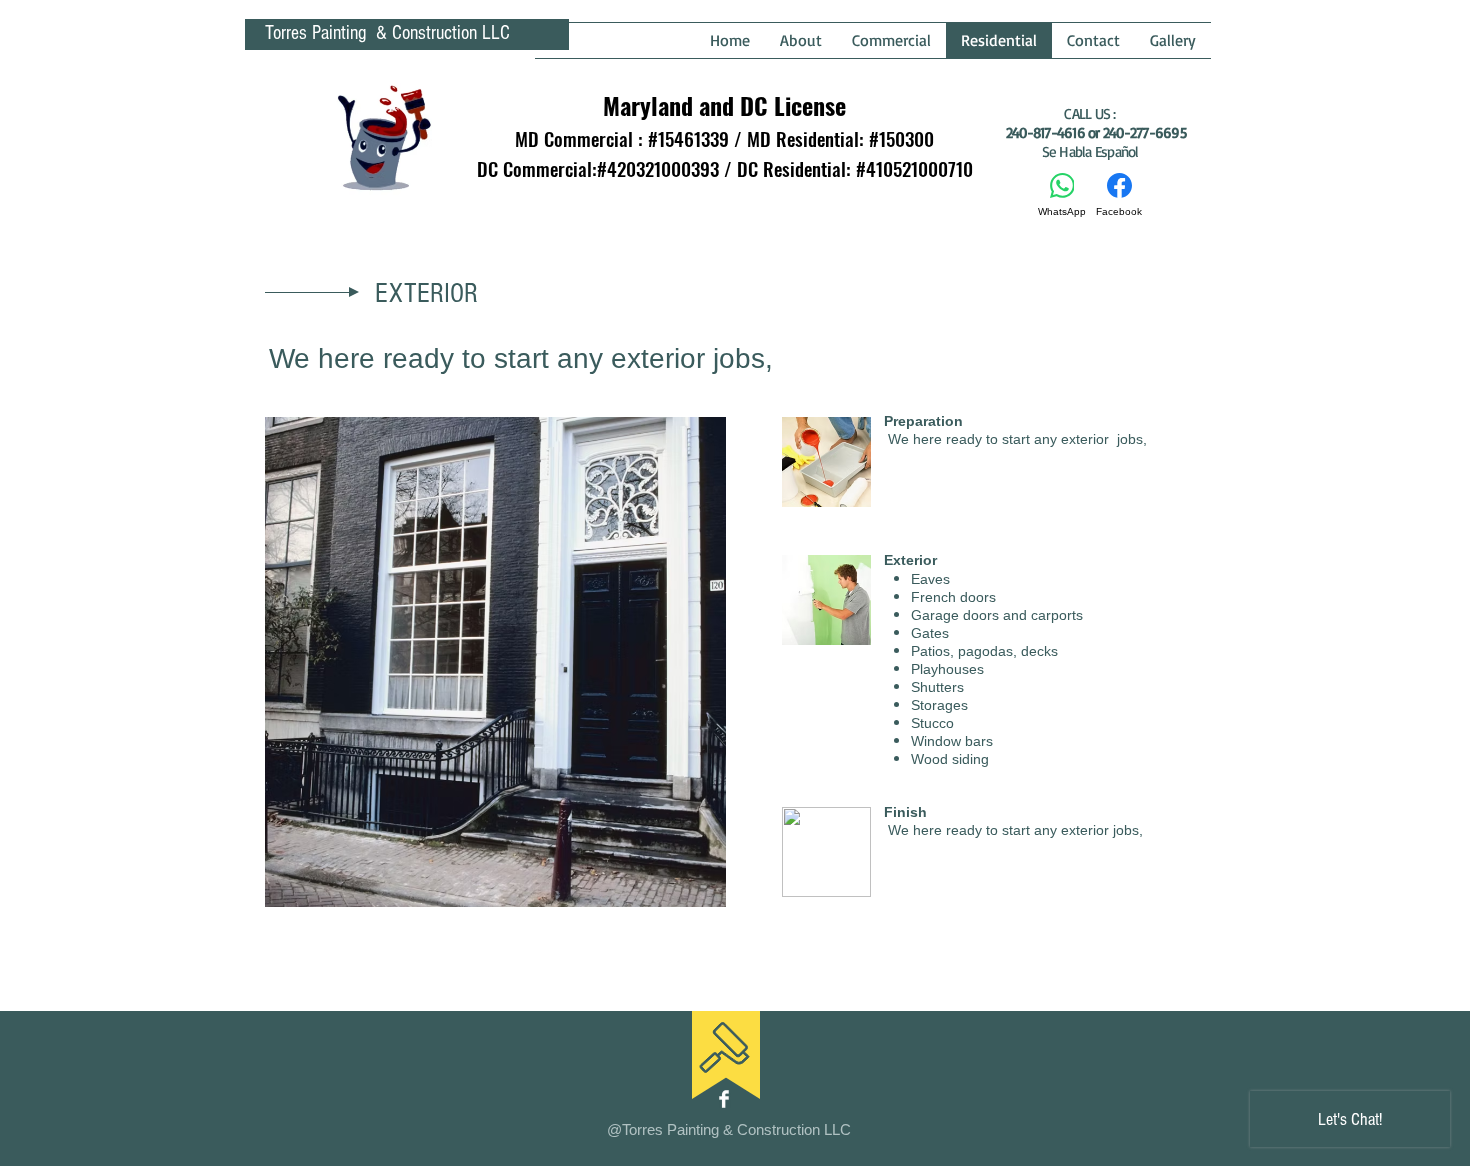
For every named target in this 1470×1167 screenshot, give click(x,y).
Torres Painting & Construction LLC (387, 33)
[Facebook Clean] (724, 1099)
